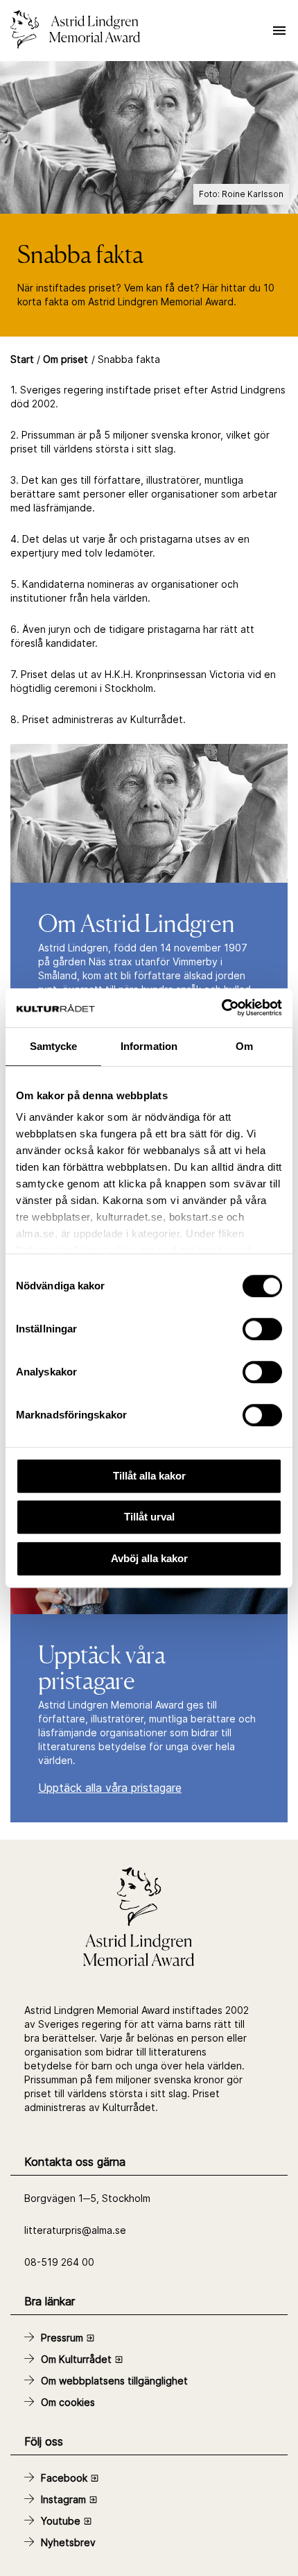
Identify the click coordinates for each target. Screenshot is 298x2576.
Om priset (65, 359)
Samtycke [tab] (54, 1046)
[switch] (262, 1329)
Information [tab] (149, 1046)
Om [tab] (244, 1046)
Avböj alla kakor (149, 1558)
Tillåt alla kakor (149, 1476)
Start (22, 359)
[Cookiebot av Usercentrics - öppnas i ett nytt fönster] (221, 1008)
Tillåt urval (149, 1517)
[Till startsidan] (75, 31)
